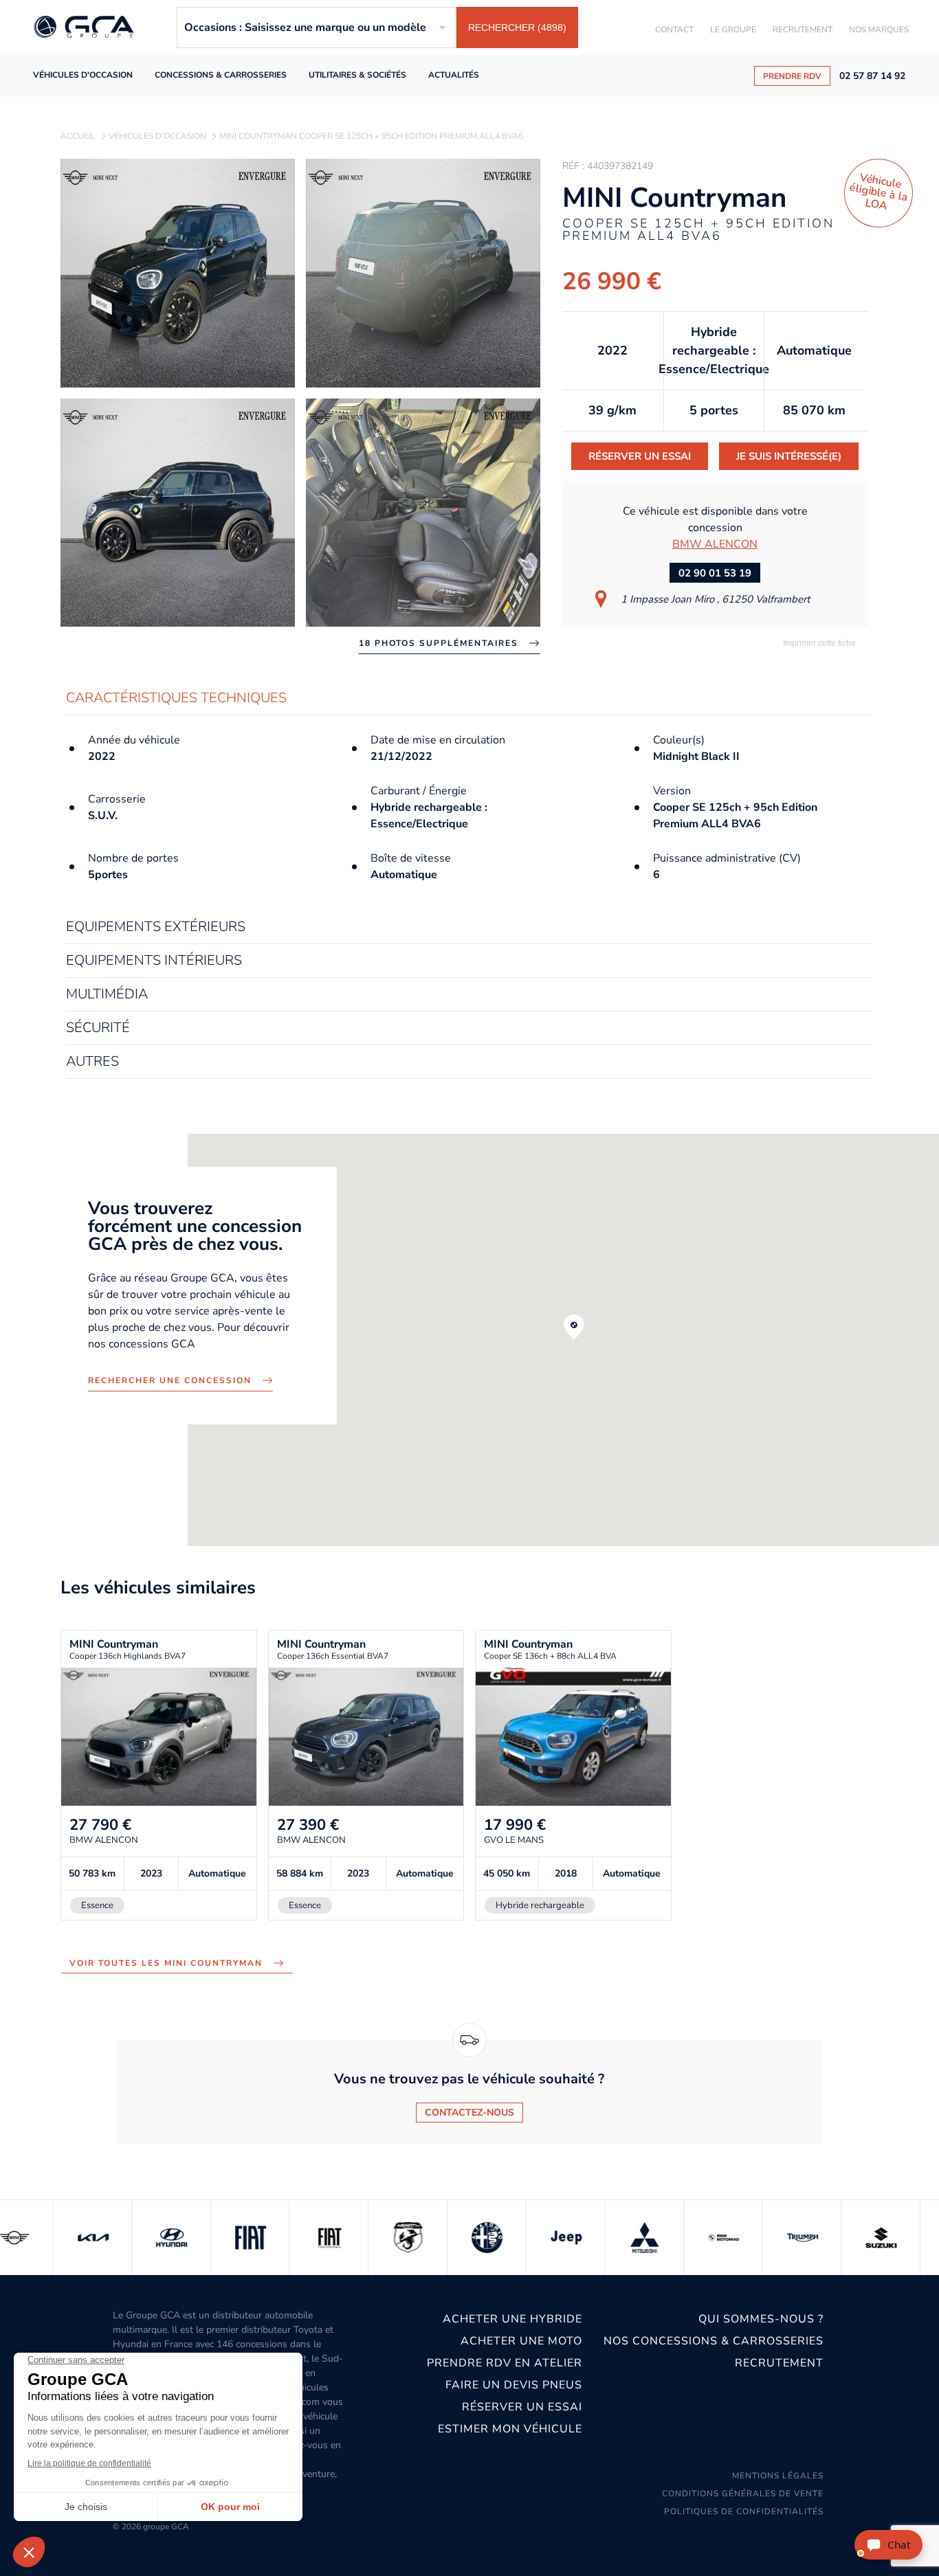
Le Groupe (733, 30)
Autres (92, 1062)
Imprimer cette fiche (818, 643)
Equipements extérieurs (156, 927)
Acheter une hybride (512, 2319)
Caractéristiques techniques (176, 698)
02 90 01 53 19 (715, 573)
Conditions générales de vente (743, 2494)
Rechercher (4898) (517, 27)
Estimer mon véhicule (510, 2429)
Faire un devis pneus (513, 2385)
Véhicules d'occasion (83, 75)
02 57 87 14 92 (872, 76)
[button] (574, 1327)
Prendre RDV (792, 76)
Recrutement (803, 30)
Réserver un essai (640, 456)
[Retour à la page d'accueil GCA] (84, 28)
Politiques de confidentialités (744, 2511)
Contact (674, 30)
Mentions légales (778, 2476)
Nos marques (879, 30)
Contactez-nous (469, 2113)
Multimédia (107, 995)
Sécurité (98, 1028)
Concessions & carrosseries (221, 75)
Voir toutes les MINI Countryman (166, 1963)
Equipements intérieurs (154, 961)
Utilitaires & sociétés (357, 75)
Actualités (454, 75)
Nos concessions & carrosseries (714, 2341)
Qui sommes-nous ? (761, 2319)
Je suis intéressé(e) (789, 456)
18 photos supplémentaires (439, 643)
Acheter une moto (521, 2341)
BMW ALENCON (715, 544)
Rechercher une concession (170, 1380)
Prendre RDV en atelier (504, 2363)
